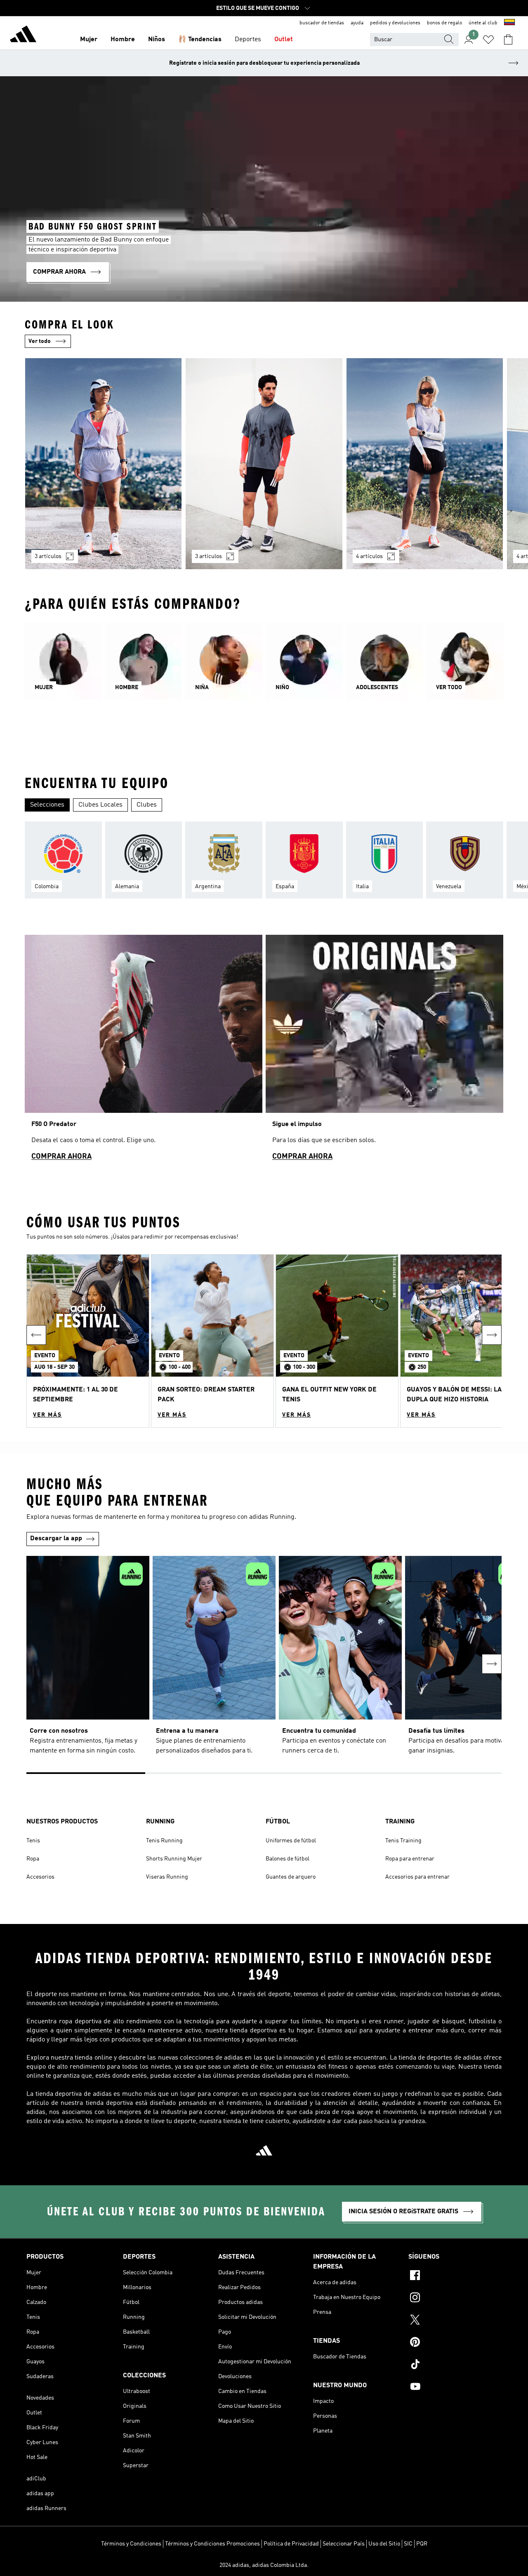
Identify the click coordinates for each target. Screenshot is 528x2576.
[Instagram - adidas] (455, 2299)
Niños (157, 40)
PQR (422, 2544)
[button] (88, 1341)
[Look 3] (425, 464)
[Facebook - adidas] (455, 2276)
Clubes (147, 805)
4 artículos (369, 556)
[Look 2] (264, 464)
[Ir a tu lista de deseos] (488, 40)
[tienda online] (23, 35)
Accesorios (40, 1877)
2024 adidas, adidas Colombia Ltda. (264, 2565)
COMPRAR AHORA (61, 1157)
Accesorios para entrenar (417, 1877)
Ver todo (40, 341)
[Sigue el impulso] (384, 1051)
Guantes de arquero (291, 1877)
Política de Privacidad (291, 2544)
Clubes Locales (100, 805)
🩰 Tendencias (200, 40)
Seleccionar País (344, 2544)
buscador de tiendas (322, 23)
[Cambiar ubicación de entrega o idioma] (509, 23)
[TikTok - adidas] (455, 2365)
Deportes (248, 40)
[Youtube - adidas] (455, 2388)
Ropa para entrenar (410, 1859)
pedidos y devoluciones (395, 23)
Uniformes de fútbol (291, 1841)
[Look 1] (103, 464)
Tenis (33, 1841)
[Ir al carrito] (508, 40)
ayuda (357, 23)
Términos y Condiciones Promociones (212, 2544)
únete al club (483, 23)
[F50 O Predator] (144, 1051)
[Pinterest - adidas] (455, 2343)
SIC (408, 2544)
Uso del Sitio (384, 2544)
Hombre (123, 40)
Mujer (89, 40)
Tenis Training (403, 1841)
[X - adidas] (455, 2321)
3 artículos (48, 556)
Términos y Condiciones (131, 2544)
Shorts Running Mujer (174, 1859)
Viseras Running (167, 1877)
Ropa (33, 1859)
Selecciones (47, 805)
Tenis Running (164, 1841)
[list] (264, 469)
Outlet (284, 40)
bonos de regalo (444, 23)
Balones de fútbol (288, 1859)
